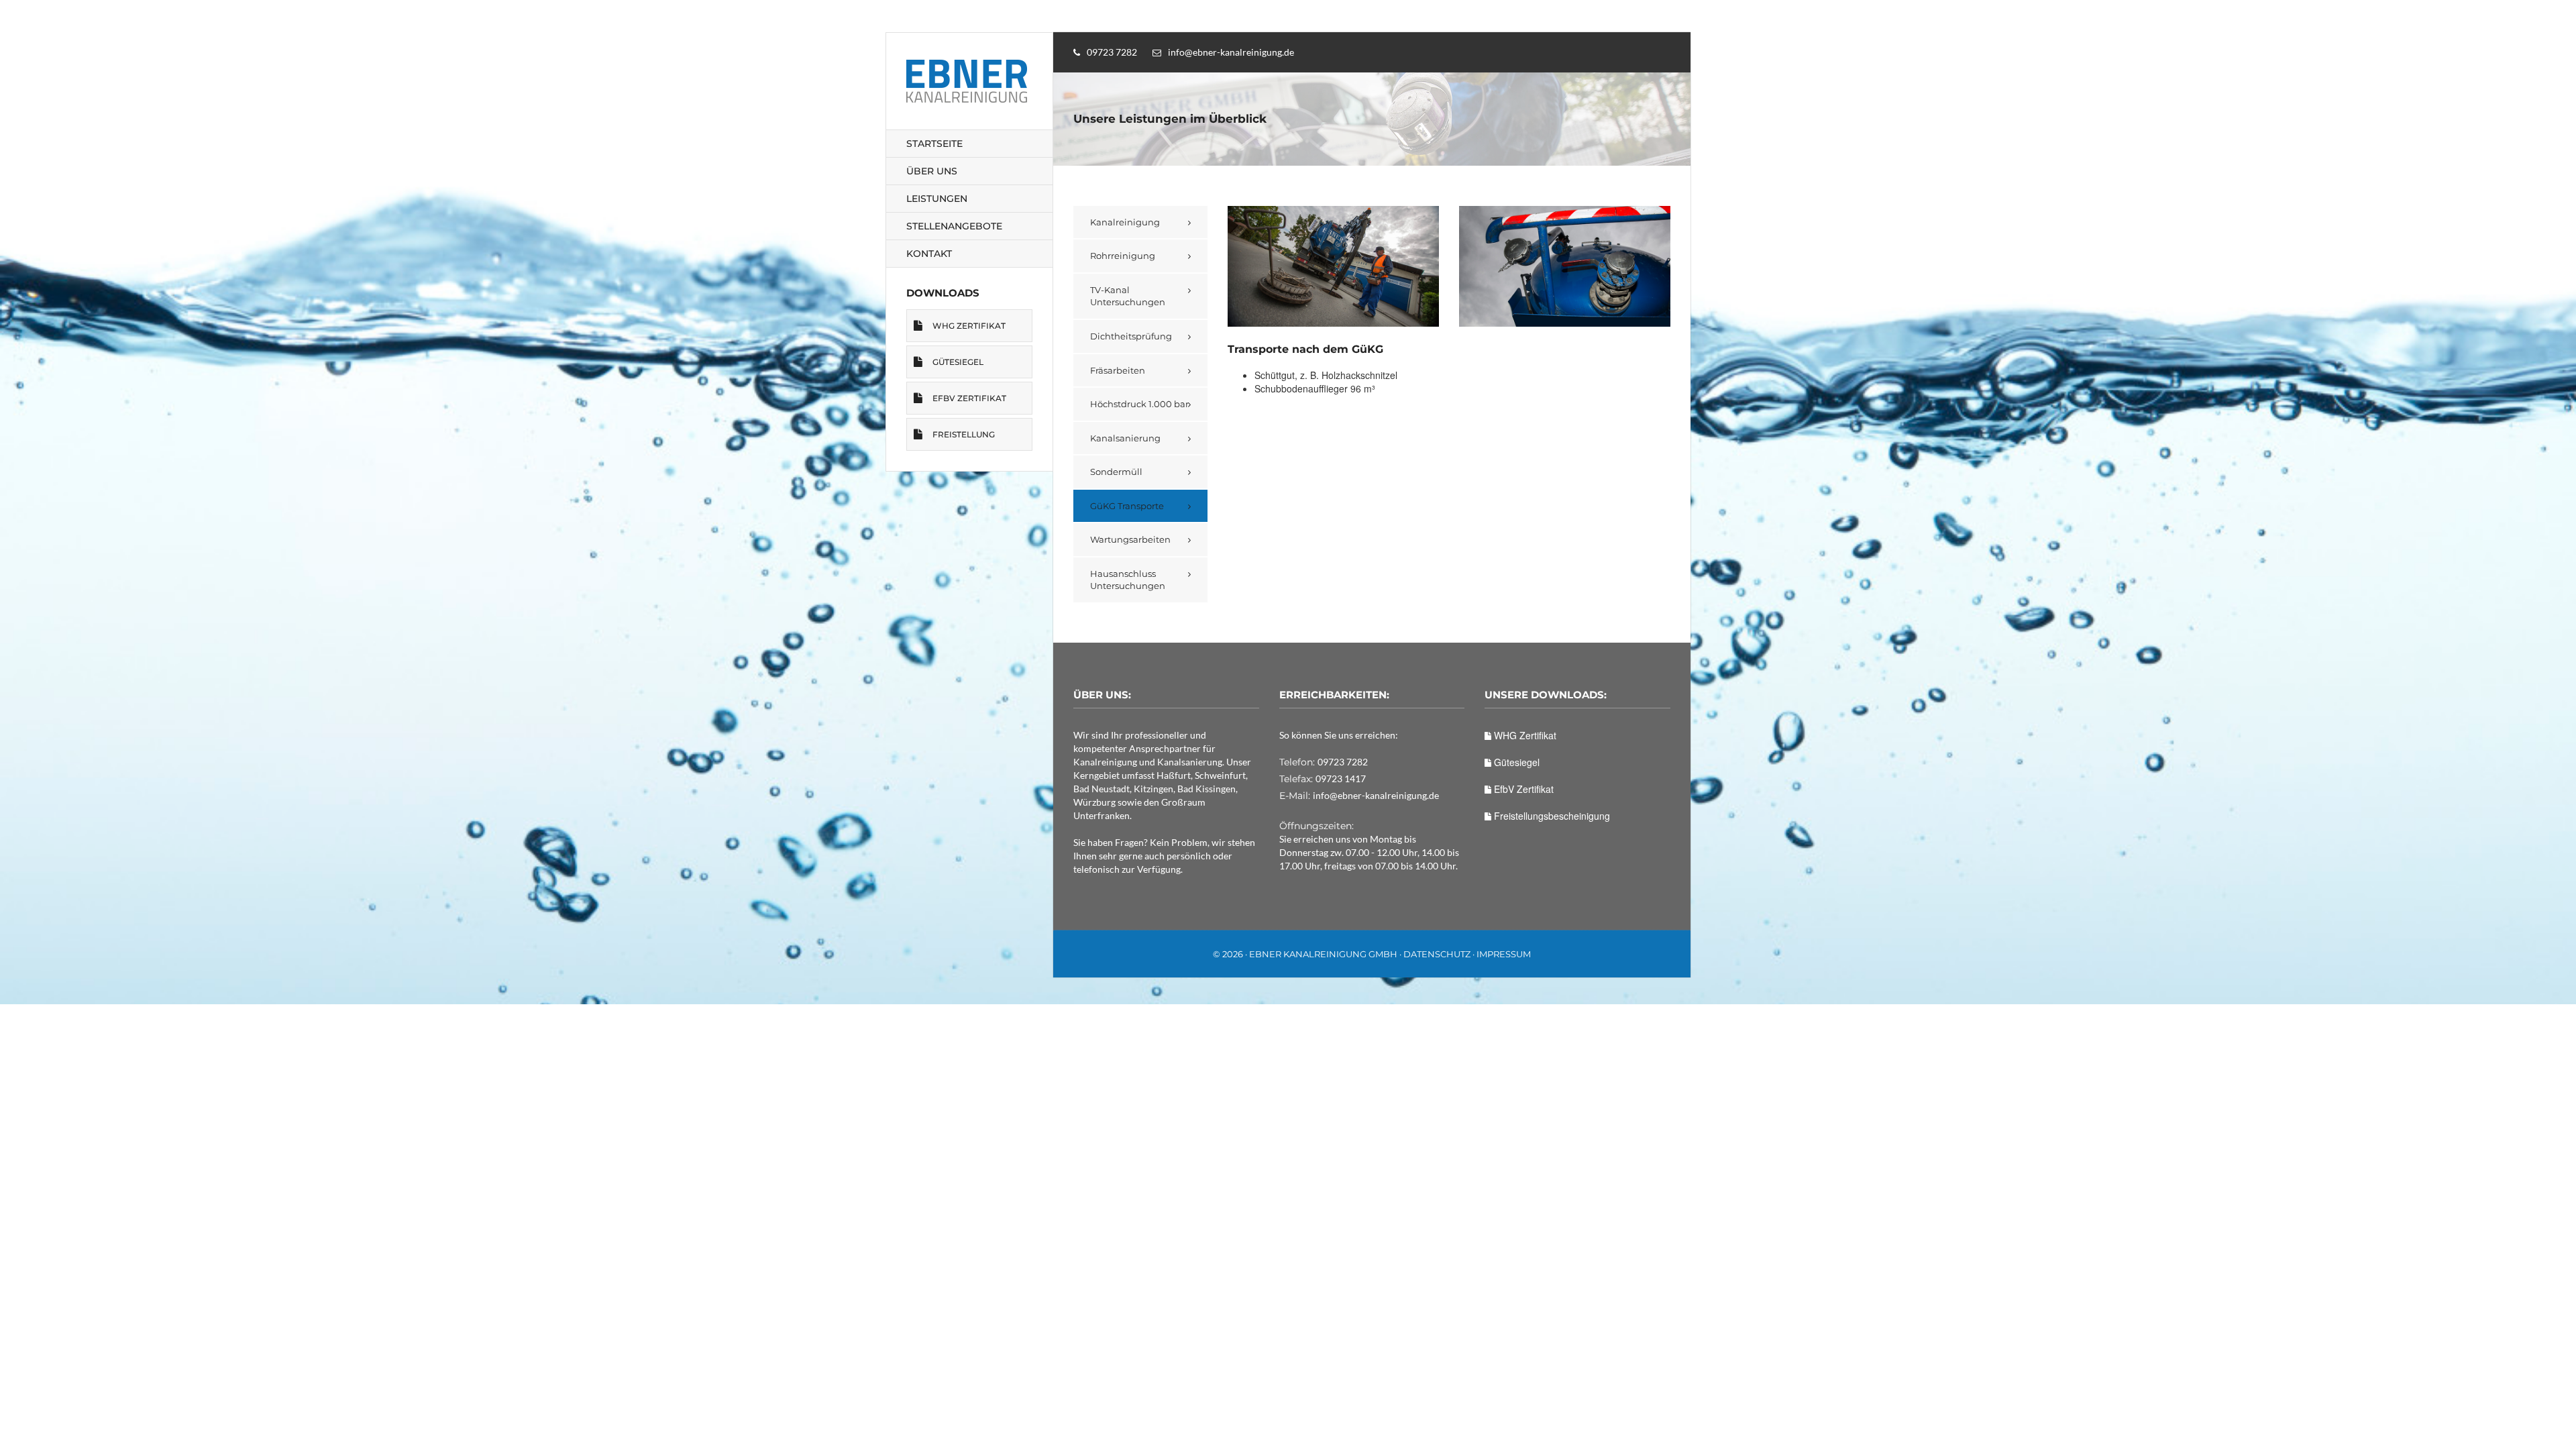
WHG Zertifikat (969, 326)
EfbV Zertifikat (969, 398)
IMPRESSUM (1504, 954)
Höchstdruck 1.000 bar (1139, 404)
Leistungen (937, 199)
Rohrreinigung (1123, 256)
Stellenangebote (954, 226)
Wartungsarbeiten (1130, 539)
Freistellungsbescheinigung (1551, 816)
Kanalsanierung (1125, 438)
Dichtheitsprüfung (1131, 336)
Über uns (932, 171)
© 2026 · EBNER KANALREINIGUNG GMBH (1305, 954)
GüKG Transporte (1127, 506)
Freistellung (964, 434)
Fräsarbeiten (1118, 370)
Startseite (934, 144)
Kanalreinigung (1125, 222)
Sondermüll (1116, 472)
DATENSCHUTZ (1437, 954)
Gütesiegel (958, 362)
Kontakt (929, 254)
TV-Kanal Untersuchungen (1128, 296)
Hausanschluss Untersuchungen (1128, 580)
